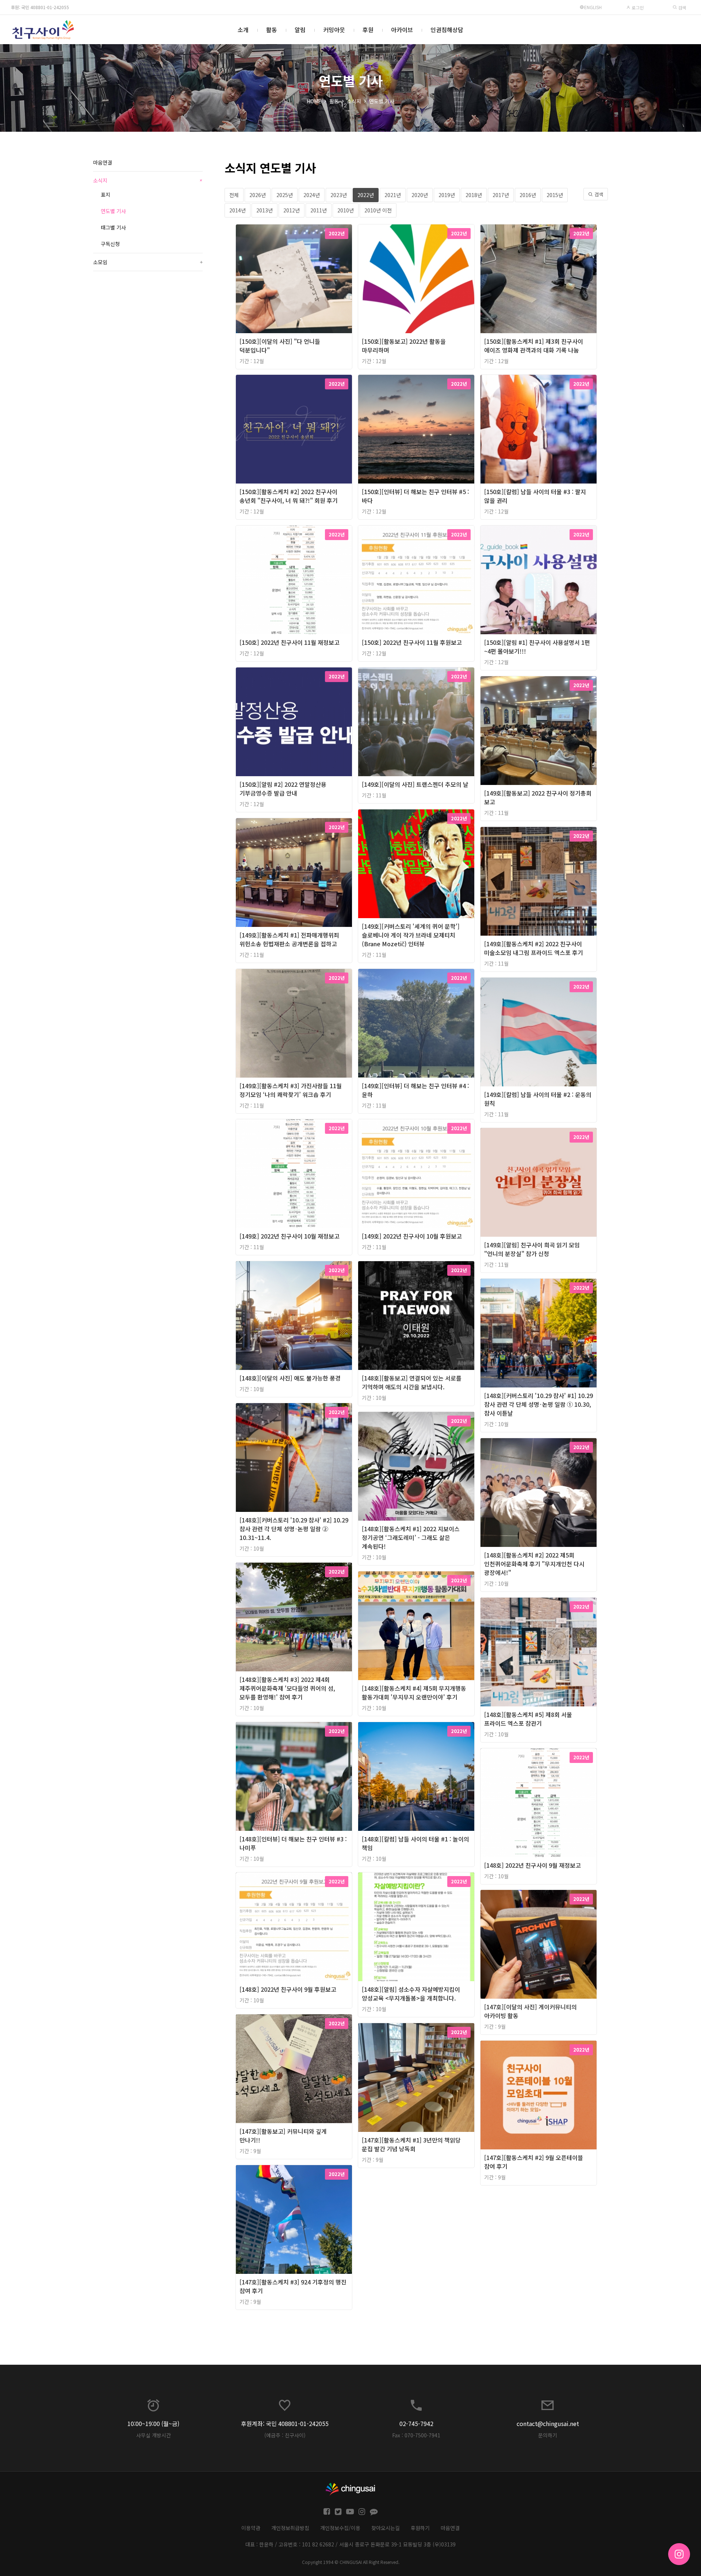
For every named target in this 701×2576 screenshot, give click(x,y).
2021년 (393, 195)
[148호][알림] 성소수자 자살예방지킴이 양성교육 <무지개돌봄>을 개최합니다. (411, 1994)
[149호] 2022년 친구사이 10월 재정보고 (290, 1236)
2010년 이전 (378, 210)
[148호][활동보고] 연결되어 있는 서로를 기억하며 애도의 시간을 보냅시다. (412, 1382)
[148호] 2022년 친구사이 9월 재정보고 (533, 1865)
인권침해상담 (447, 30)
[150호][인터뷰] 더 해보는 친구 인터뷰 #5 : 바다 (415, 496)
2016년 (528, 195)
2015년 (555, 195)
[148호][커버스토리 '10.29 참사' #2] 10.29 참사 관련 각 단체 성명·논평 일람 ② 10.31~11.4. (294, 1529)
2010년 (346, 210)
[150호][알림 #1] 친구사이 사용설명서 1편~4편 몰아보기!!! (537, 647)
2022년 (366, 195)
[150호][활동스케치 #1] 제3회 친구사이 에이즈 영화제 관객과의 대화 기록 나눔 (534, 346)
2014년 (238, 210)
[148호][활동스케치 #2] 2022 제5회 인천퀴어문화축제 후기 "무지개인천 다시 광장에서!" (534, 1564)
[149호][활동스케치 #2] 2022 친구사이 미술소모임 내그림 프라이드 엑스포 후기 (534, 948)
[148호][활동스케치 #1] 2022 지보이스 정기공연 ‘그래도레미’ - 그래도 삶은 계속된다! (411, 1537)
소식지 (354, 101)
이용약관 (251, 2528)
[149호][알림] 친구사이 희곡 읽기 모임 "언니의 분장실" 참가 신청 (532, 1249)
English (593, 7)
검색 (681, 7)
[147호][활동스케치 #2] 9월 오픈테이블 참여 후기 (534, 2162)
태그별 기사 (113, 227)
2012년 (292, 210)
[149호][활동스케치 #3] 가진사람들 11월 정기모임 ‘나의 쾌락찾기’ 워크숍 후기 (291, 1090)
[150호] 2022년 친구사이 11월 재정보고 (290, 642)
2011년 (319, 210)
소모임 (148, 262)
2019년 (447, 195)
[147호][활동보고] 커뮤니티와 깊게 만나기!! (283, 2136)
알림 (300, 30)
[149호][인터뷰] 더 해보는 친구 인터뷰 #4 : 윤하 (415, 1090)
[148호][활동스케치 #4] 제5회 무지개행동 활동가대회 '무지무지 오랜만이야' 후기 (414, 1693)
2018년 (474, 195)
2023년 (339, 195)
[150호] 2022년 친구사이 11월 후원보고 (412, 642)
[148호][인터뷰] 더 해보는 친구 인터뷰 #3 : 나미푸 (293, 1843)
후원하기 (420, 2528)
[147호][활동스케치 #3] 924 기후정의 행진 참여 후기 (293, 2286)
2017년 (501, 195)
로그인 (637, 7)
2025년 (285, 195)
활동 (272, 30)
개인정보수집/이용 (340, 2528)
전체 (234, 195)
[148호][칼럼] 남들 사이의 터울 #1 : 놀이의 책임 (415, 1843)
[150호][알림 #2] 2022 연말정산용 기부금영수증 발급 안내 (283, 789)
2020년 (420, 195)
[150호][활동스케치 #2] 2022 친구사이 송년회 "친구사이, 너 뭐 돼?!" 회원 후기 (289, 496)
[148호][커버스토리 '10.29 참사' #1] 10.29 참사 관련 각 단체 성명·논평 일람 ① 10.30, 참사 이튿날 (539, 1404)
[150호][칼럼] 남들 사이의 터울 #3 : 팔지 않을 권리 (535, 496)
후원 (368, 30)
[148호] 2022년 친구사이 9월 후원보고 (288, 1989)
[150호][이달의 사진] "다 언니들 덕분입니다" (280, 346)
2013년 (265, 210)
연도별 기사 (382, 101)
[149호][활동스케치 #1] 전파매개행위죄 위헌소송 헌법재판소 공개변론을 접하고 (289, 939)
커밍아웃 (334, 30)
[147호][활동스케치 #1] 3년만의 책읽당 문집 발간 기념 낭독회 (411, 2144)
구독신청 (110, 244)
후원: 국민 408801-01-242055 (40, 7)
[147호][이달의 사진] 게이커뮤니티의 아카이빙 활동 (530, 2011)
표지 (106, 195)
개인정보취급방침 (290, 2528)
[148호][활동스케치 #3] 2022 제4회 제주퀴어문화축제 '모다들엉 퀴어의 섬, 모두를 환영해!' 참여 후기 (287, 1688)
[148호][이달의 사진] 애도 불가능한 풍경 (290, 1378)
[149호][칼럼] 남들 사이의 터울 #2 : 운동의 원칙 (538, 1099)
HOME (314, 101)
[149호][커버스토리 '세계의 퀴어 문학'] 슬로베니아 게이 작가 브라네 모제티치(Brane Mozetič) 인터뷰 (411, 935)
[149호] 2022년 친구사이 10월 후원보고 (412, 1236)
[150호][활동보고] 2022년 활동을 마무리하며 (404, 346)
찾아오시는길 (386, 2528)
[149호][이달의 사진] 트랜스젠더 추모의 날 (415, 784)
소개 (243, 30)
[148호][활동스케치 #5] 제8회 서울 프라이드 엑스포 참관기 (528, 1719)
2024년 (312, 195)
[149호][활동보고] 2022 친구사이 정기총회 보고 (538, 797)
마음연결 (103, 162)
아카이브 (402, 30)
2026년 (258, 195)
